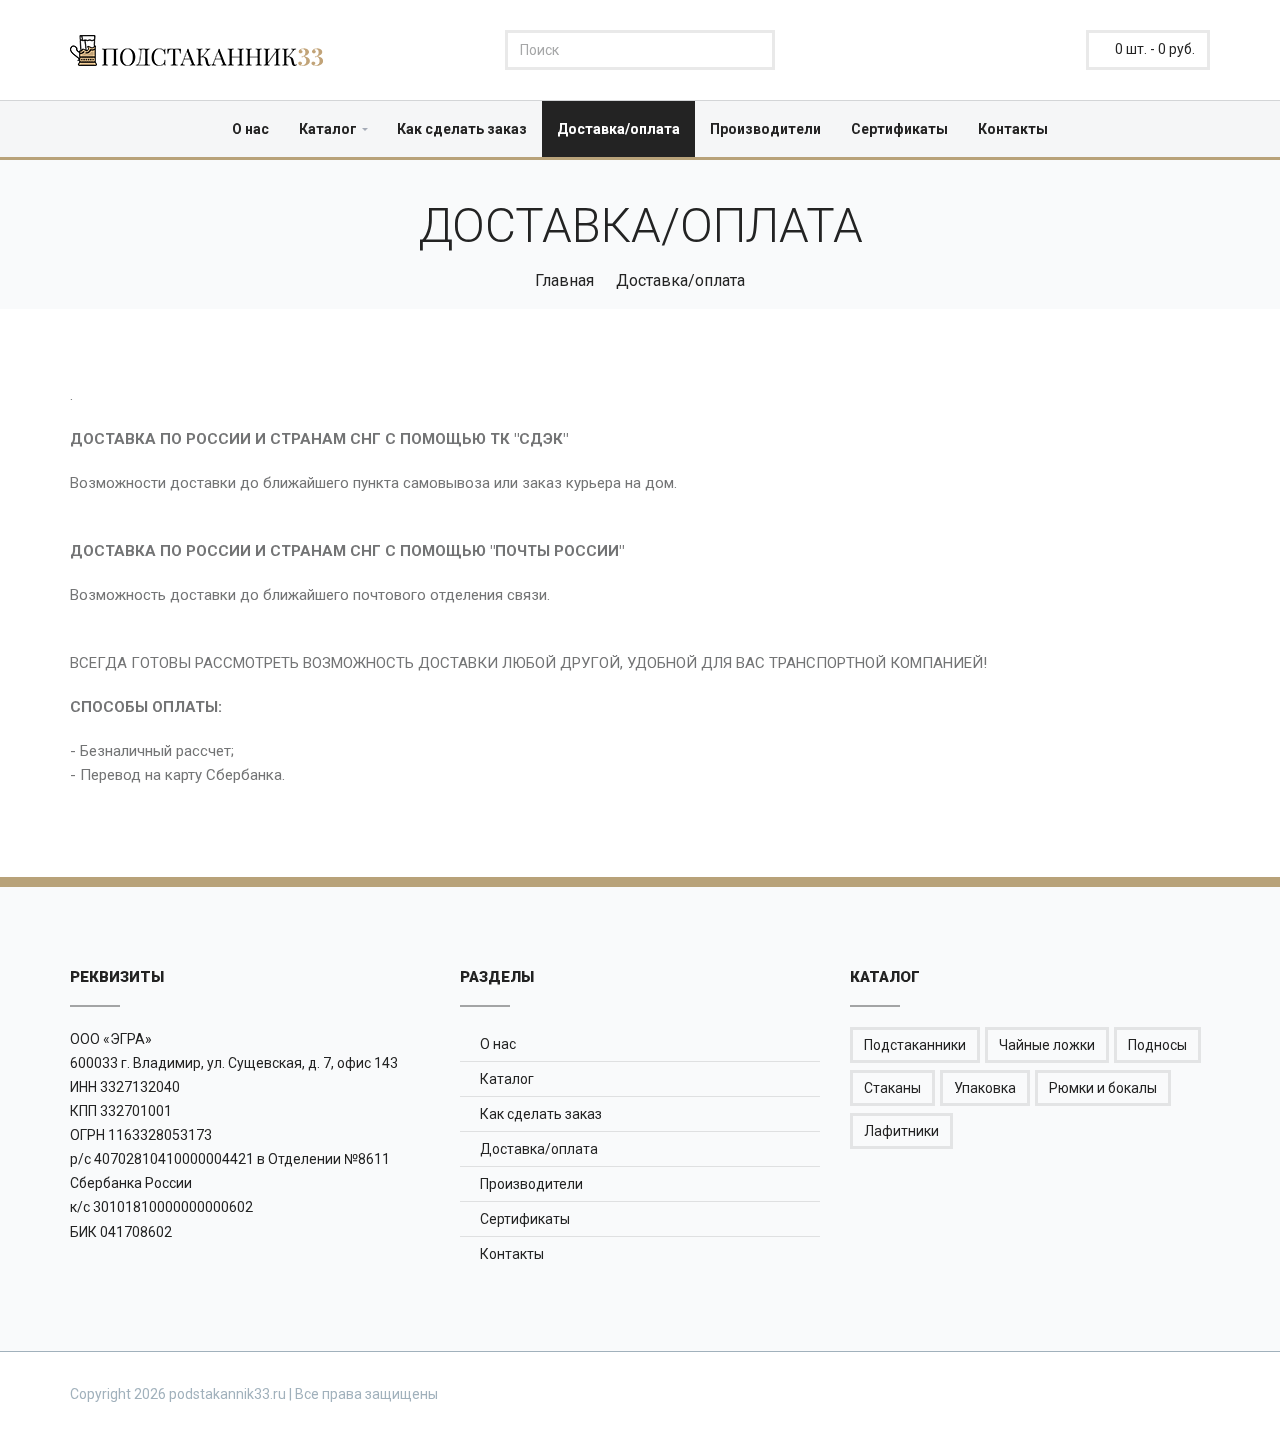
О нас (250, 129)
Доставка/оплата (618, 129)
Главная (564, 280)
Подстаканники (915, 1045)
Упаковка (985, 1088)
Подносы (1157, 1045)
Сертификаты (899, 129)
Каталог (328, 129)
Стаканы (892, 1088)
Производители (765, 129)
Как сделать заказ (462, 129)
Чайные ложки (1047, 1045)
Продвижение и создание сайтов (1162, 1393)
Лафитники (901, 1131)
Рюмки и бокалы (1103, 1088)
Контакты (1013, 129)
